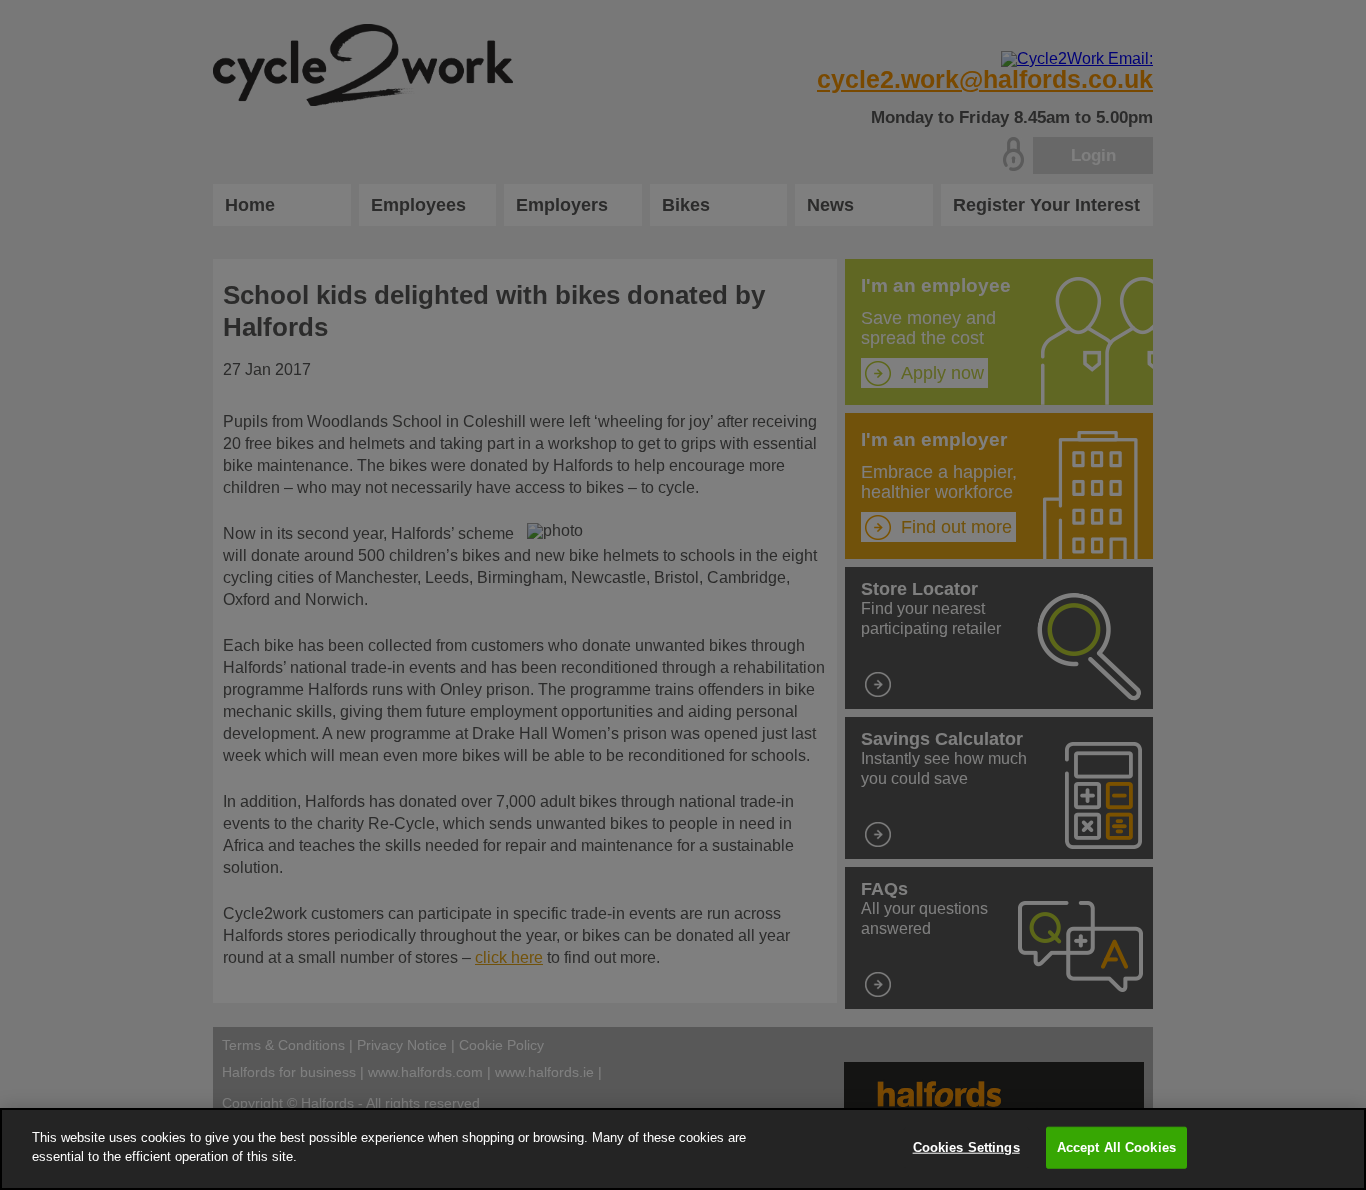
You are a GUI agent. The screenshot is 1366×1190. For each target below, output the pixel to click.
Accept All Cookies (1116, 1147)
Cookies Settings (966, 1147)
